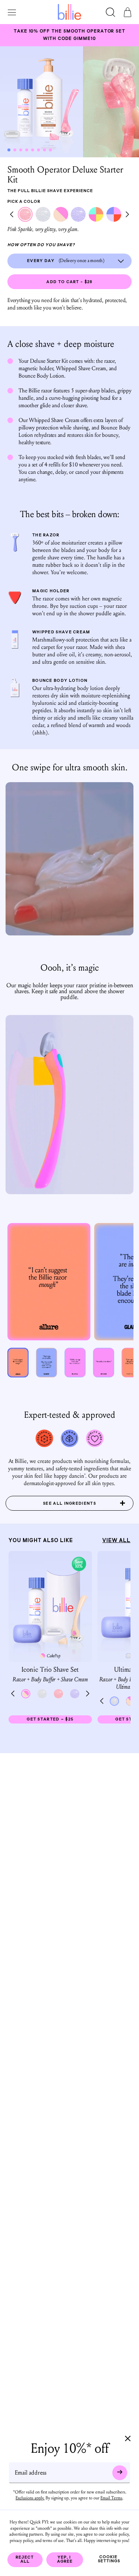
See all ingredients (69, 1504)
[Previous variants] (12, 215)
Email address (31, 2472)
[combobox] (69, 261)
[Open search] (110, 13)
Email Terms (111, 2498)
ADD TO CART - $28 (69, 282)
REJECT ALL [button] (25, 2560)
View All (116, 1541)
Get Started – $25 (59, 1721)
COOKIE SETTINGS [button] (109, 2559)
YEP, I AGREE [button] (65, 2560)
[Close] (128, 2439)
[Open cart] (128, 13)
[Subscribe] (120, 2472)
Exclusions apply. (30, 2498)
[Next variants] (127, 215)
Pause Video (69, 859)
